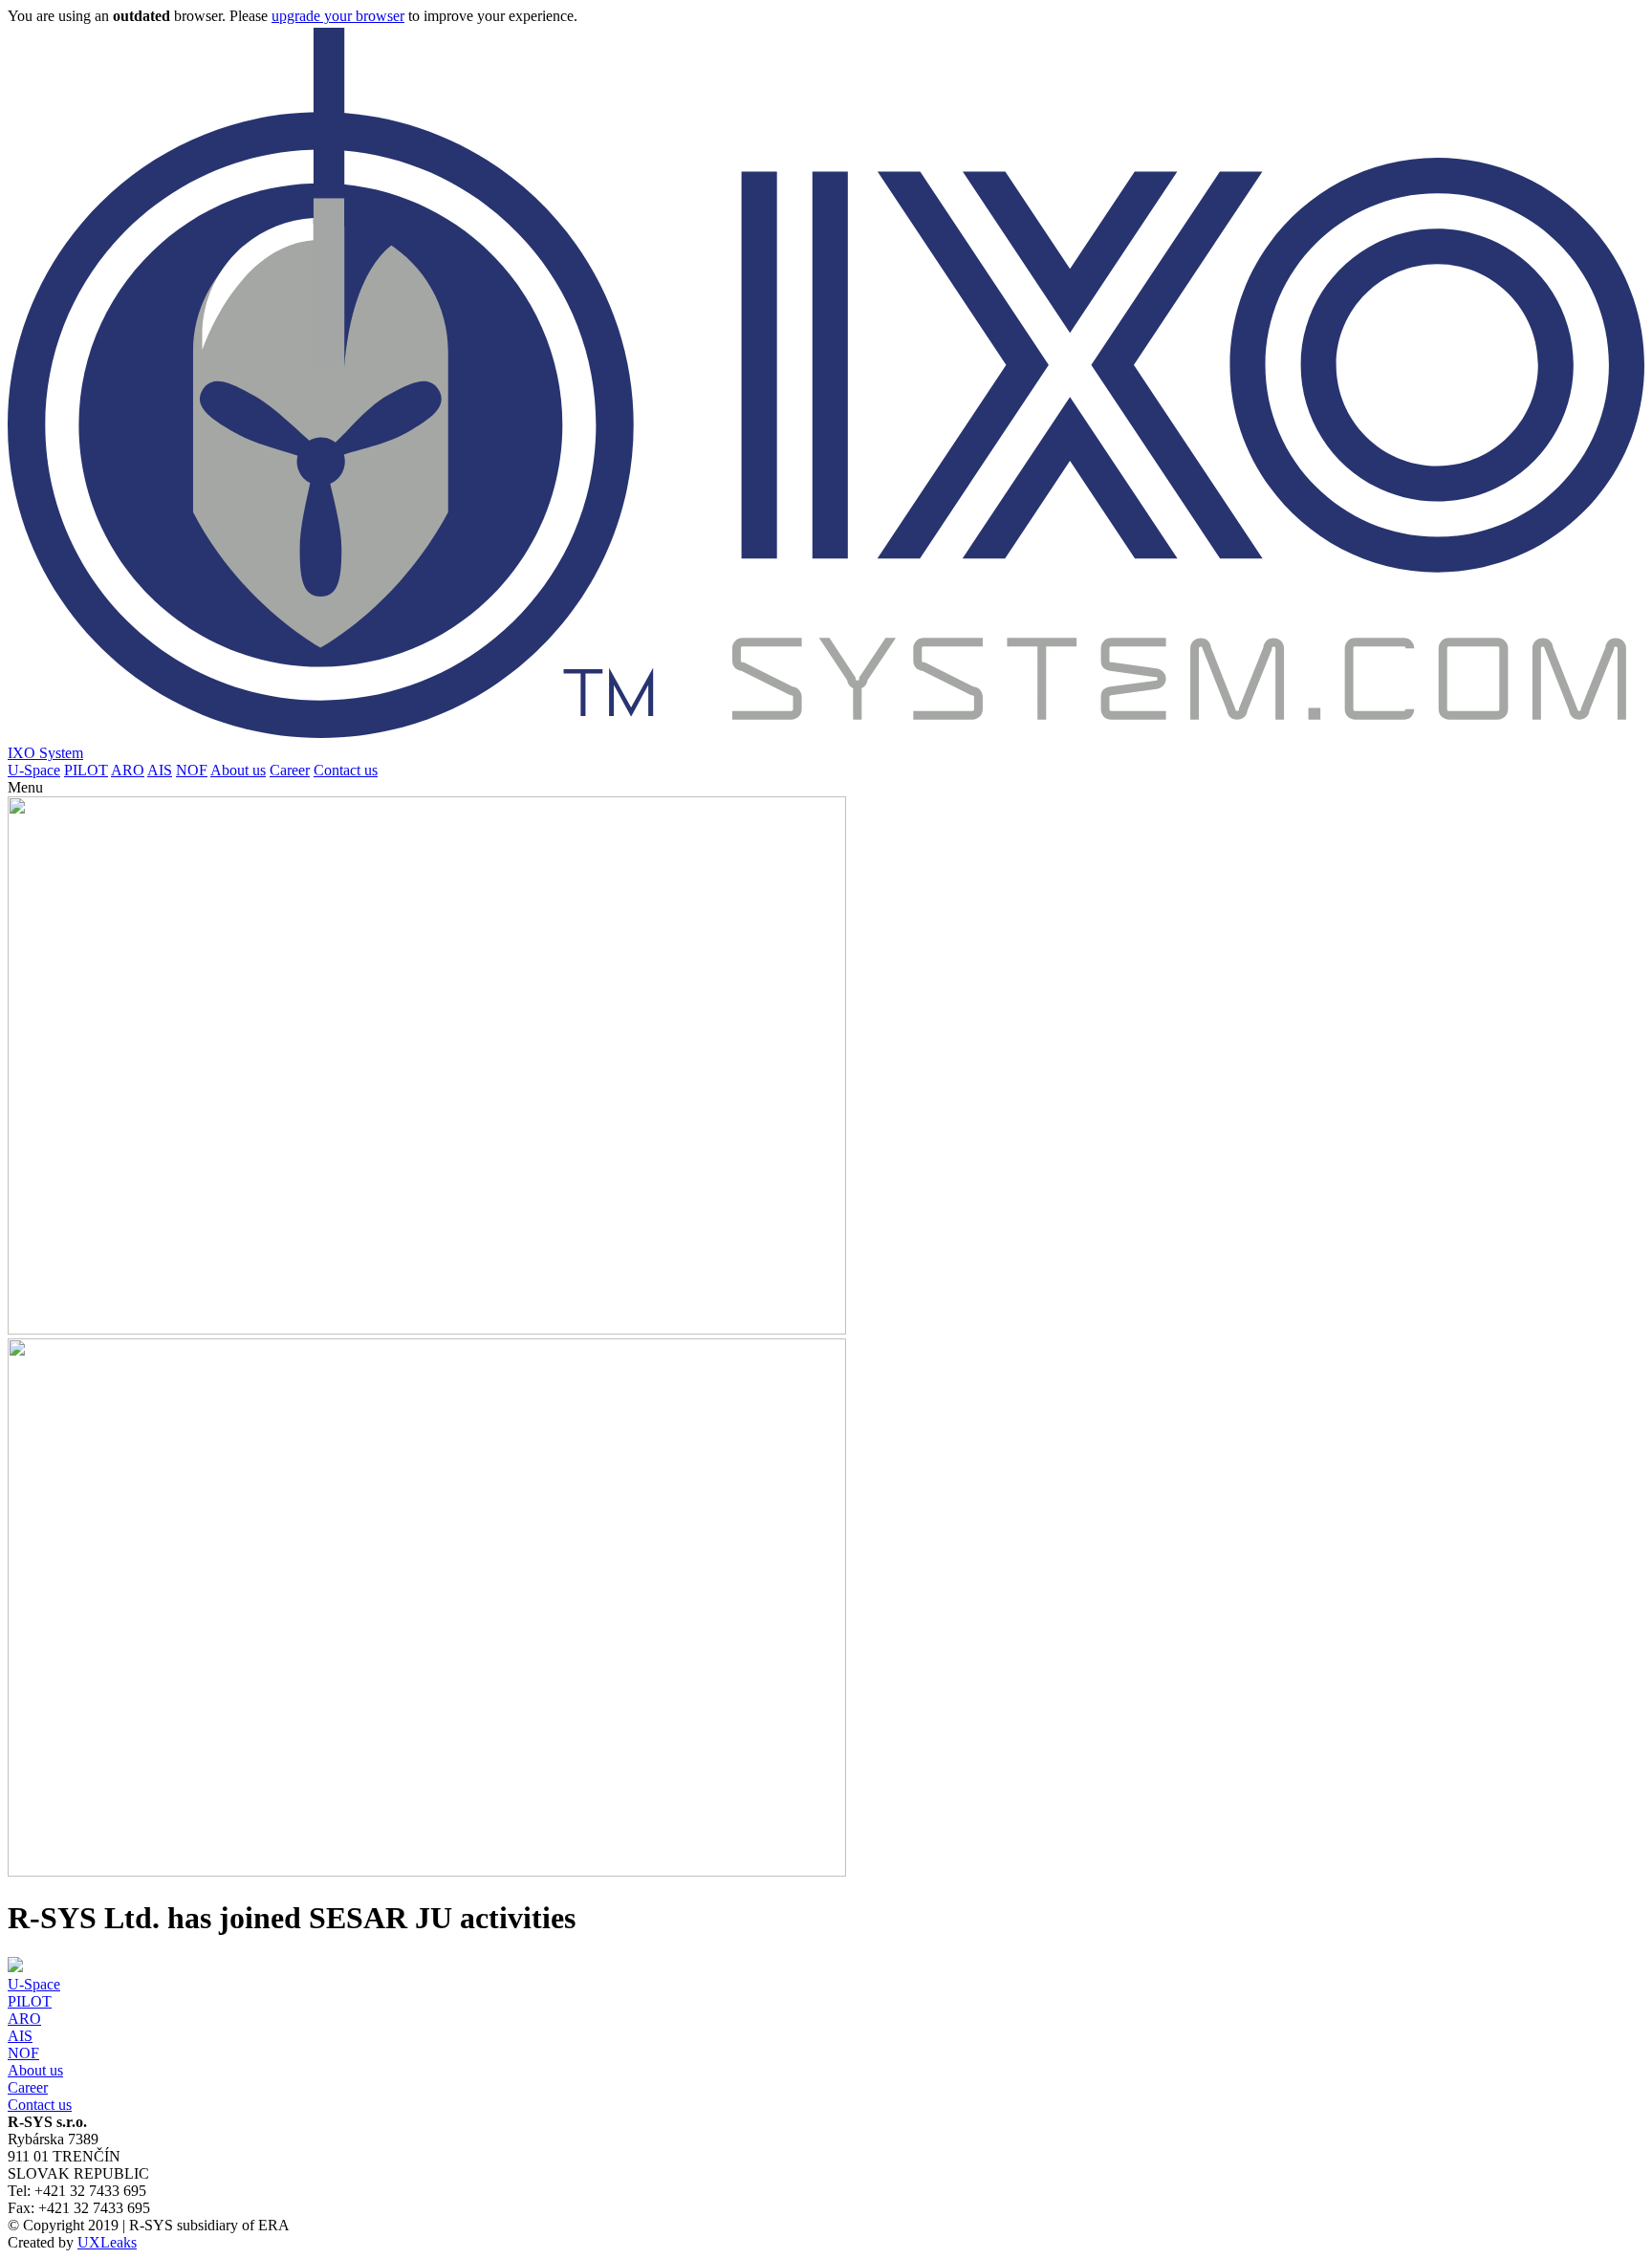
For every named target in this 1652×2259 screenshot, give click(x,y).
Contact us (346, 770)
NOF (192, 770)
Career (290, 770)
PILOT (86, 770)
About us (238, 770)
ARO (128, 770)
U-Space (34, 770)
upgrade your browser (338, 16)
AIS (160, 770)
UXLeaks (107, 2242)
